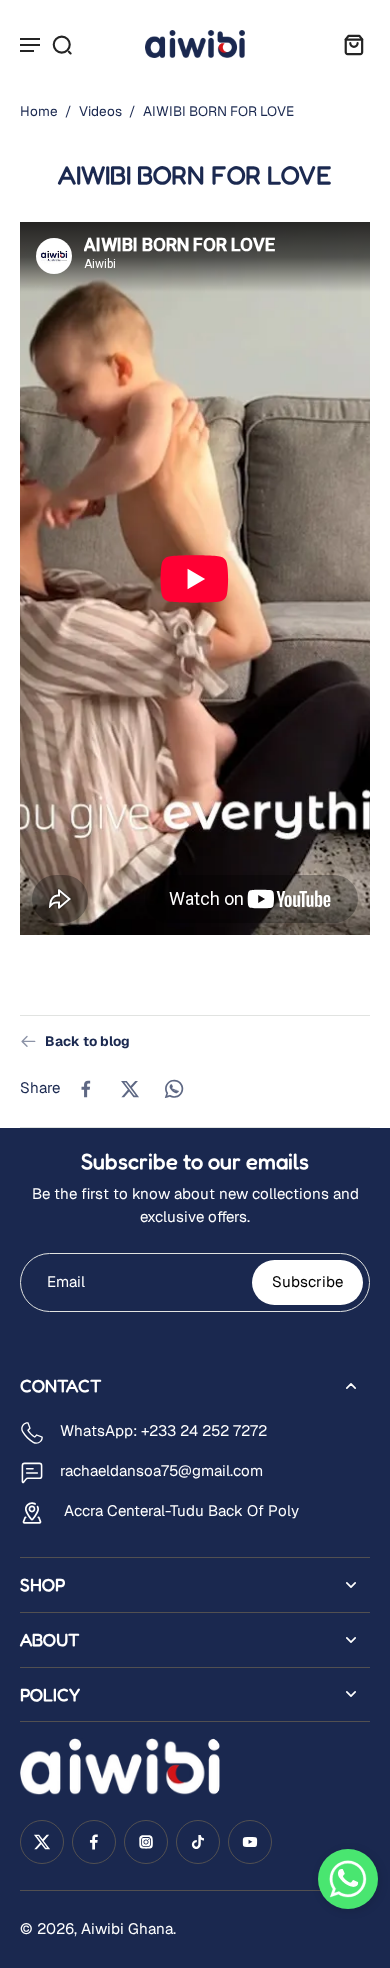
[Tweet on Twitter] (130, 1089)
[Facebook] (94, 1842)
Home (39, 111)
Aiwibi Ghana (127, 1928)
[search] (62, 44)
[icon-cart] (348, 44)
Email (66, 1280)
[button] (348, 1879)
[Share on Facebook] (86, 1089)
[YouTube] (250, 1842)
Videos (100, 111)
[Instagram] (146, 1842)
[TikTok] (198, 1842)
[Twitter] (42, 1842)
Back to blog (87, 1041)
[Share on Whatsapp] (174, 1089)
